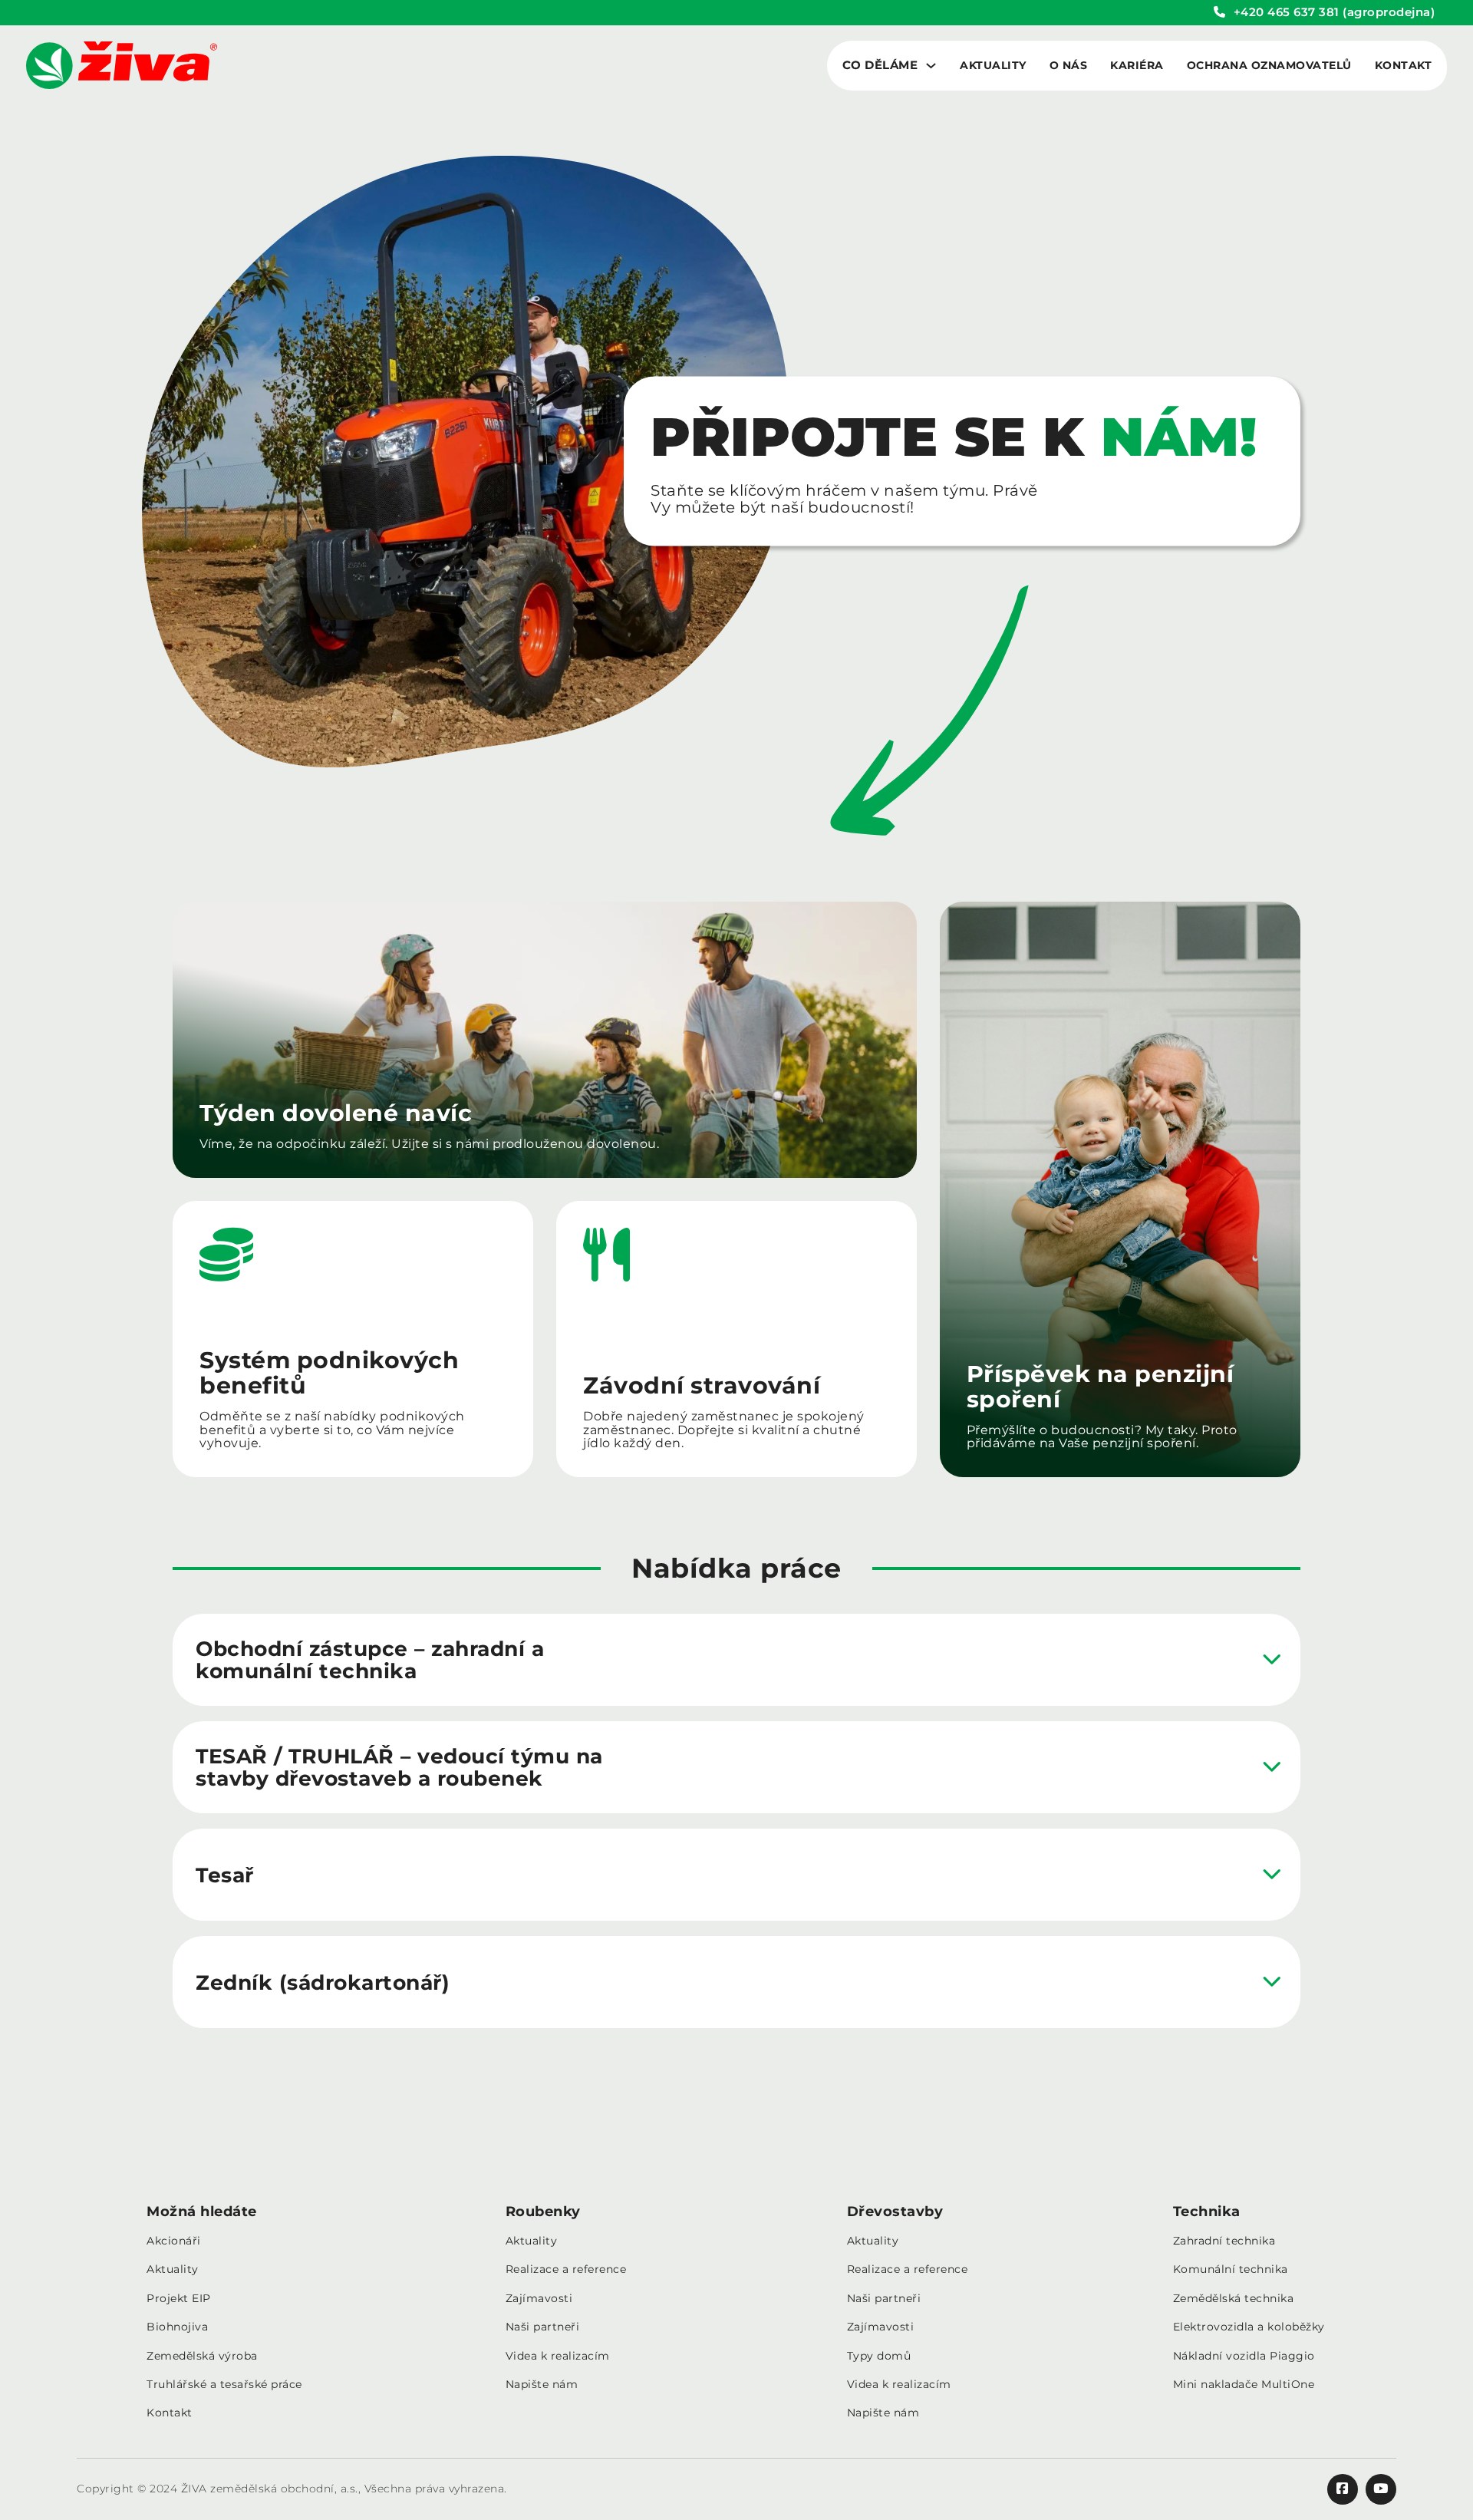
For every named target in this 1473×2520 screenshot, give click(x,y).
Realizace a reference (566, 2269)
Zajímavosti (539, 2299)
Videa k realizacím (558, 2356)
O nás (1069, 66)
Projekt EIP (179, 2299)
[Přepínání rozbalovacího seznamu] (931, 66)
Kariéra (1137, 66)
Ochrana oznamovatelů (1269, 66)
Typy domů (879, 2356)
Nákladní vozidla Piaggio (1244, 2356)
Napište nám (542, 2385)
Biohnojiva (177, 2327)
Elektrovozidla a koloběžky (1249, 2327)
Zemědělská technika (1234, 2299)
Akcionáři (174, 2241)
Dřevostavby (895, 2212)
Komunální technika (1231, 2269)
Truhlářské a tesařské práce (224, 2385)
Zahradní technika (1224, 2241)
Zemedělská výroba (202, 2356)
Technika (1207, 2212)
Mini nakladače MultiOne (1244, 2385)
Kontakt (1404, 66)
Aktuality (993, 66)
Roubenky (543, 2212)
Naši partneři (543, 2327)
